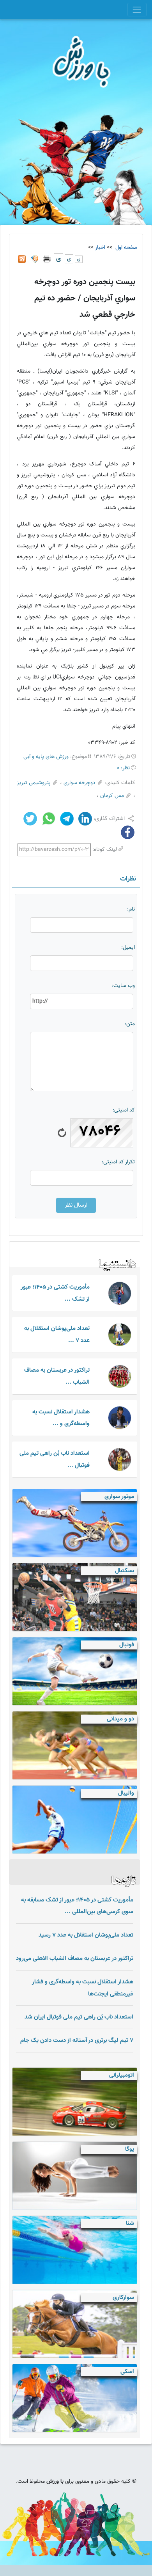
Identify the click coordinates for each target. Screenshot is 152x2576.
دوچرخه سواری (80, 783)
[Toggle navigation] (137, 10)
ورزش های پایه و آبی (46, 757)
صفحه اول (125, 248)
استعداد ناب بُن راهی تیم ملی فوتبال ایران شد (79, 2017)
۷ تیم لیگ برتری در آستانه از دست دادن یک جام (77, 2040)
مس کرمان (112, 796)
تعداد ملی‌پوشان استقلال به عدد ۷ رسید (86, 1935)
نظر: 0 (123, 768)
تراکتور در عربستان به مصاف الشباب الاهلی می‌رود (75, 1958)
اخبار (100, 248)
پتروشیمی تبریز (34, 783)
